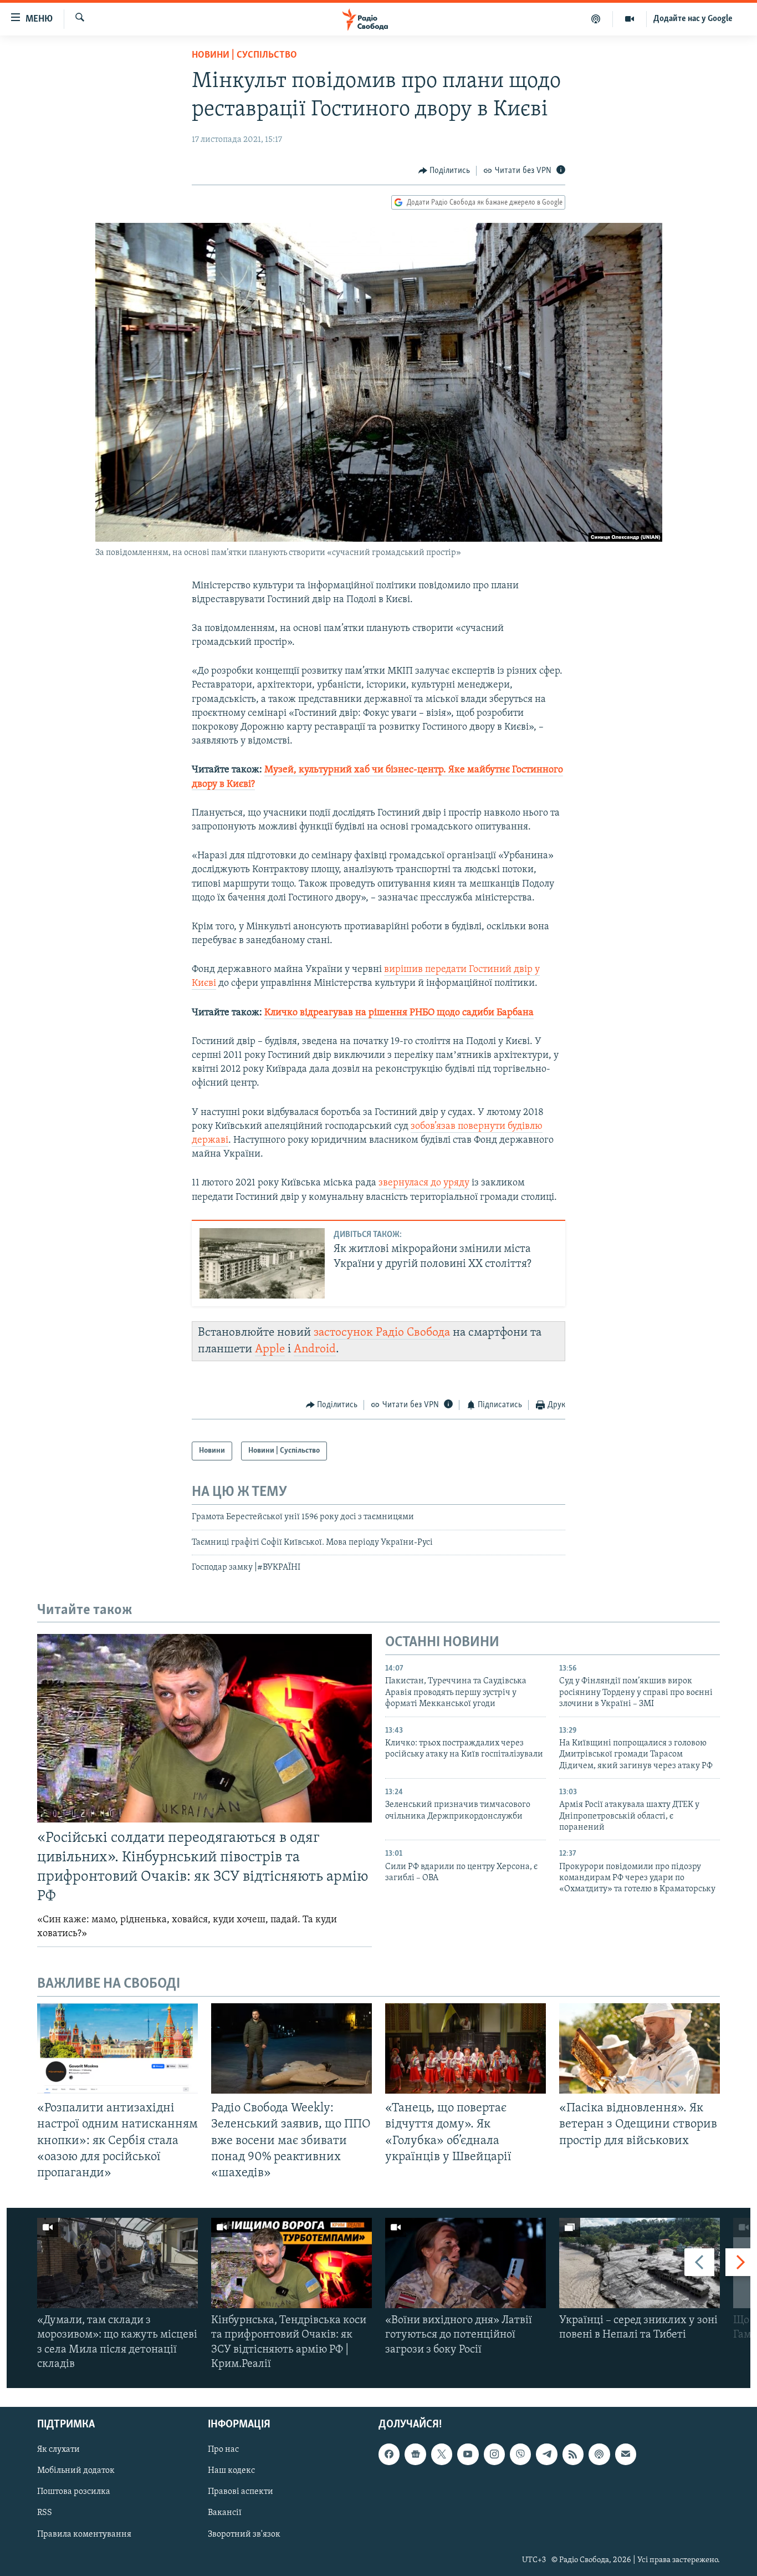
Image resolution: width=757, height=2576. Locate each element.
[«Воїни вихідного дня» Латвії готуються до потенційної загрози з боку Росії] (466, 2263)
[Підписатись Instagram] (494, 2454)
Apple (270, 1349)
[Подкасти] (596, 19)
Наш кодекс (231, 2471)
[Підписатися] (626, 2454)
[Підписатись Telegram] (546, 2454)
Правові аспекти (241, 2492)
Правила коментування (84, 2534)
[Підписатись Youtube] (468, 2454)
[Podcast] (599, 2454)
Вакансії (225, 2513)
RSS (45, 2513)
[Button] (444, 171)
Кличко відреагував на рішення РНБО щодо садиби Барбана (399, 1013)
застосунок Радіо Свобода (382, 1333)
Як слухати (58, 2450)
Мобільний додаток (76, 2471)
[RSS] (573, 2454)
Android (315, 1349)
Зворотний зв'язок (244, 2534)
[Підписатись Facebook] (389, 2454)
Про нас (223, 2450)
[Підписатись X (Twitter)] (442, 2454)
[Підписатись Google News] (415, 2454)
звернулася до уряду (424, 1183)
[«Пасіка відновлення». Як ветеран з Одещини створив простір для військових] (640, 2048)
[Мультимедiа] (630, 19)
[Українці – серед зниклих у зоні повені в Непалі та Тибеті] (640, 2263)
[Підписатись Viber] (520, 2454)
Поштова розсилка (74, 2492)
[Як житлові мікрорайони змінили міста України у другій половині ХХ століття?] (262, 1263)
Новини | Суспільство (244, 55)
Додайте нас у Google (693, 19)
